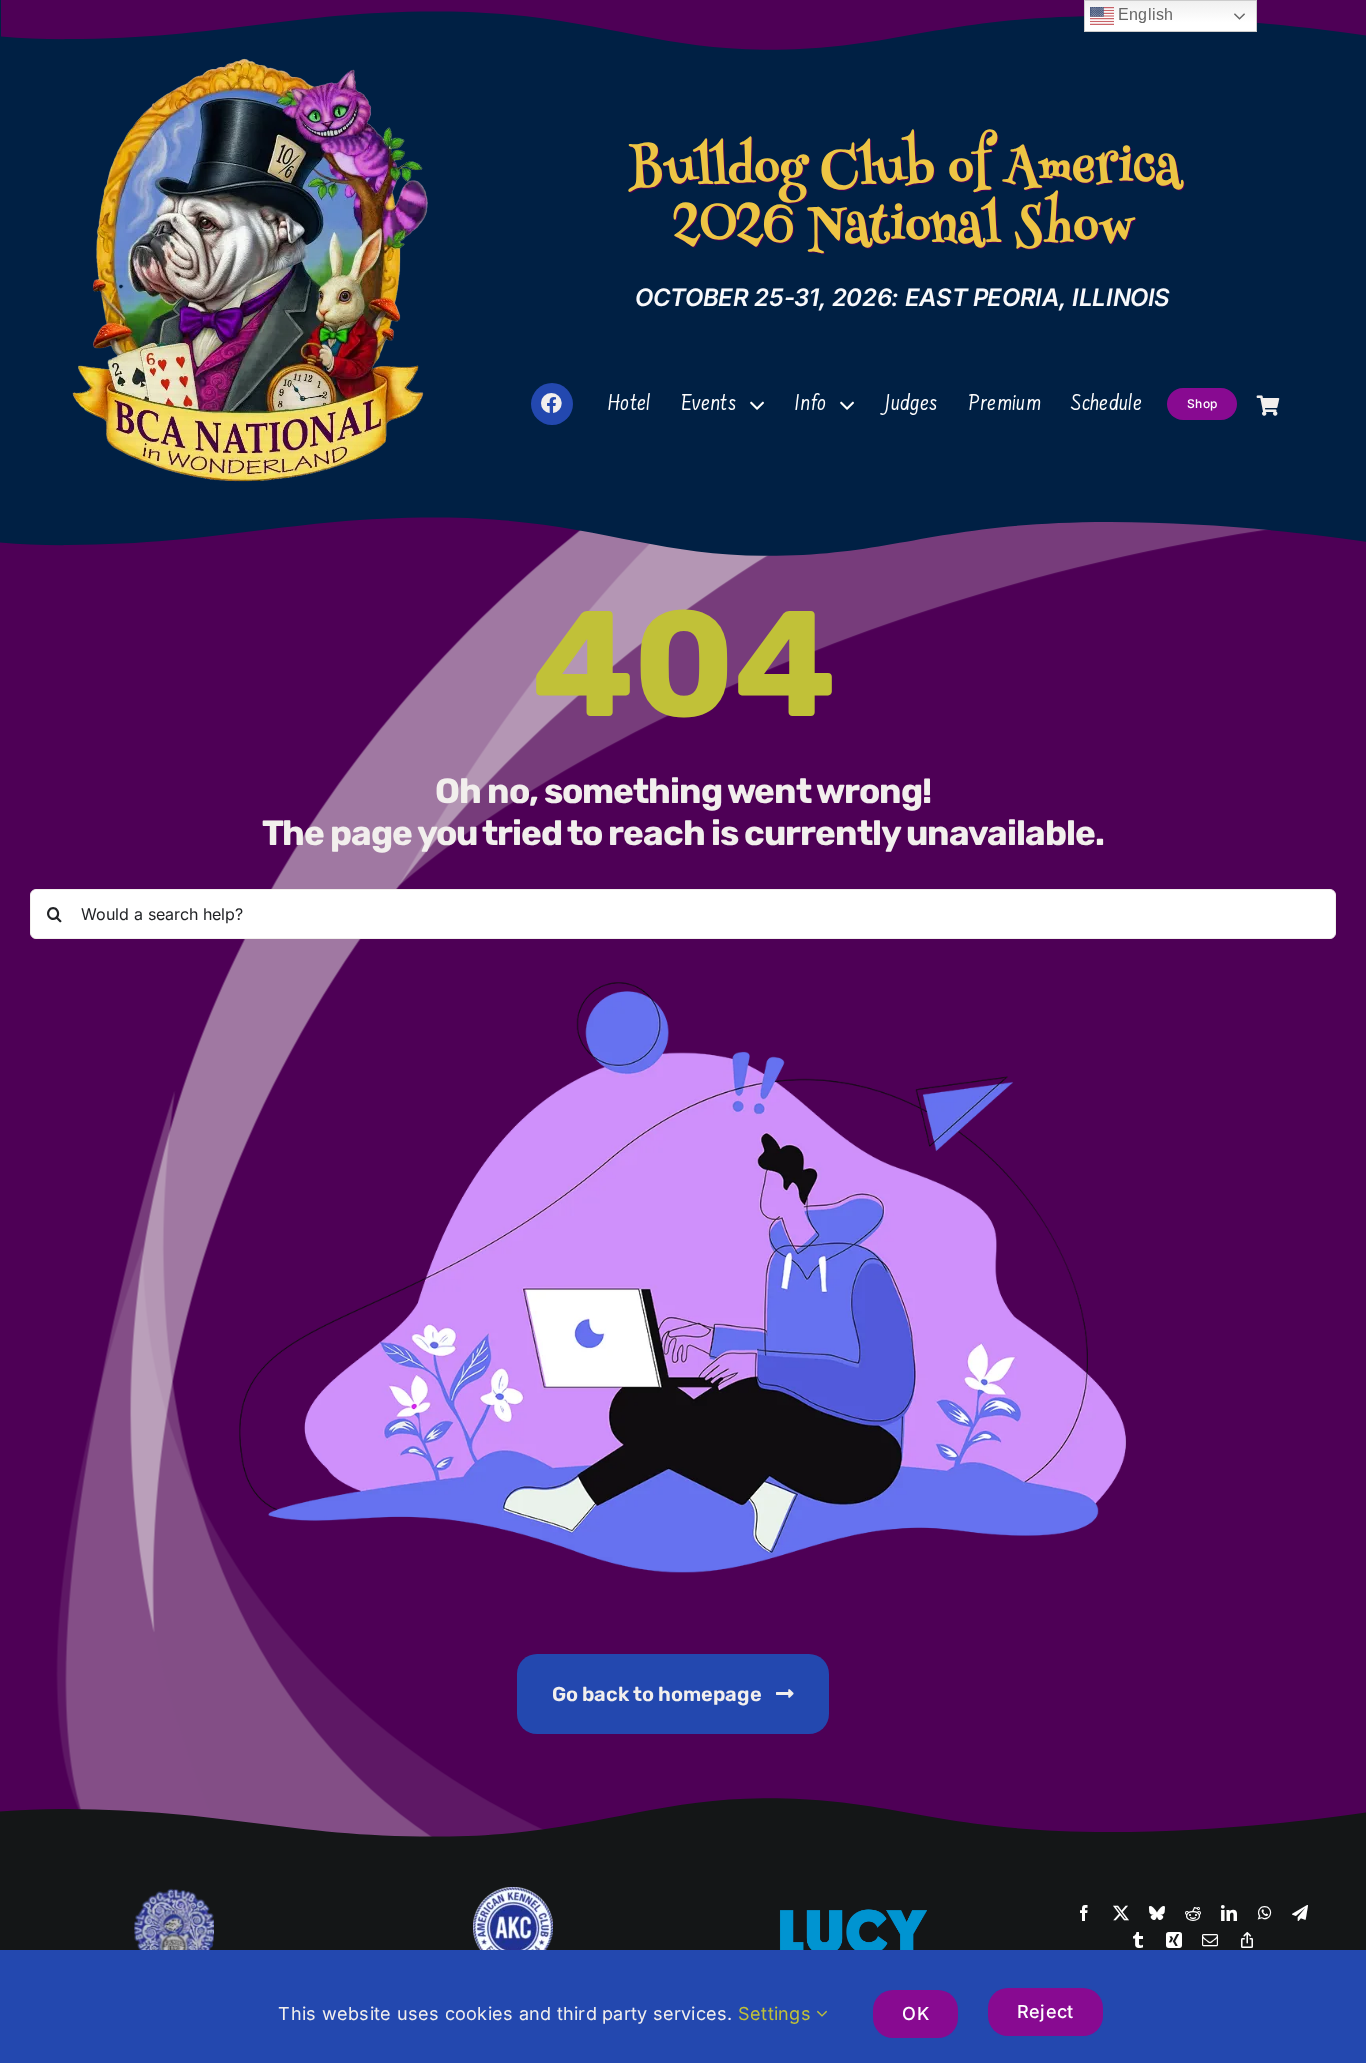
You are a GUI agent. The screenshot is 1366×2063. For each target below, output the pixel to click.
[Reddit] (1193, 1914)
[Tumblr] (1138, 1941)
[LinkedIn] (1229, 1914)
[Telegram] (1300, 1914)
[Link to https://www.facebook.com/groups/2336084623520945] (552, 404)
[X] (1121, 1914)
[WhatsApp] (1265, 1914)
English (1144, 14)
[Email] (1210, 1941)
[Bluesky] (1157, 1914)
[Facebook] (1084, 1914)
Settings (777, 2013)
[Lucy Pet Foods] (853, 1912)
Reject (1045, 2011)
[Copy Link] (1247, 1941)
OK (915, 2013)
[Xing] (1174, 1941)
